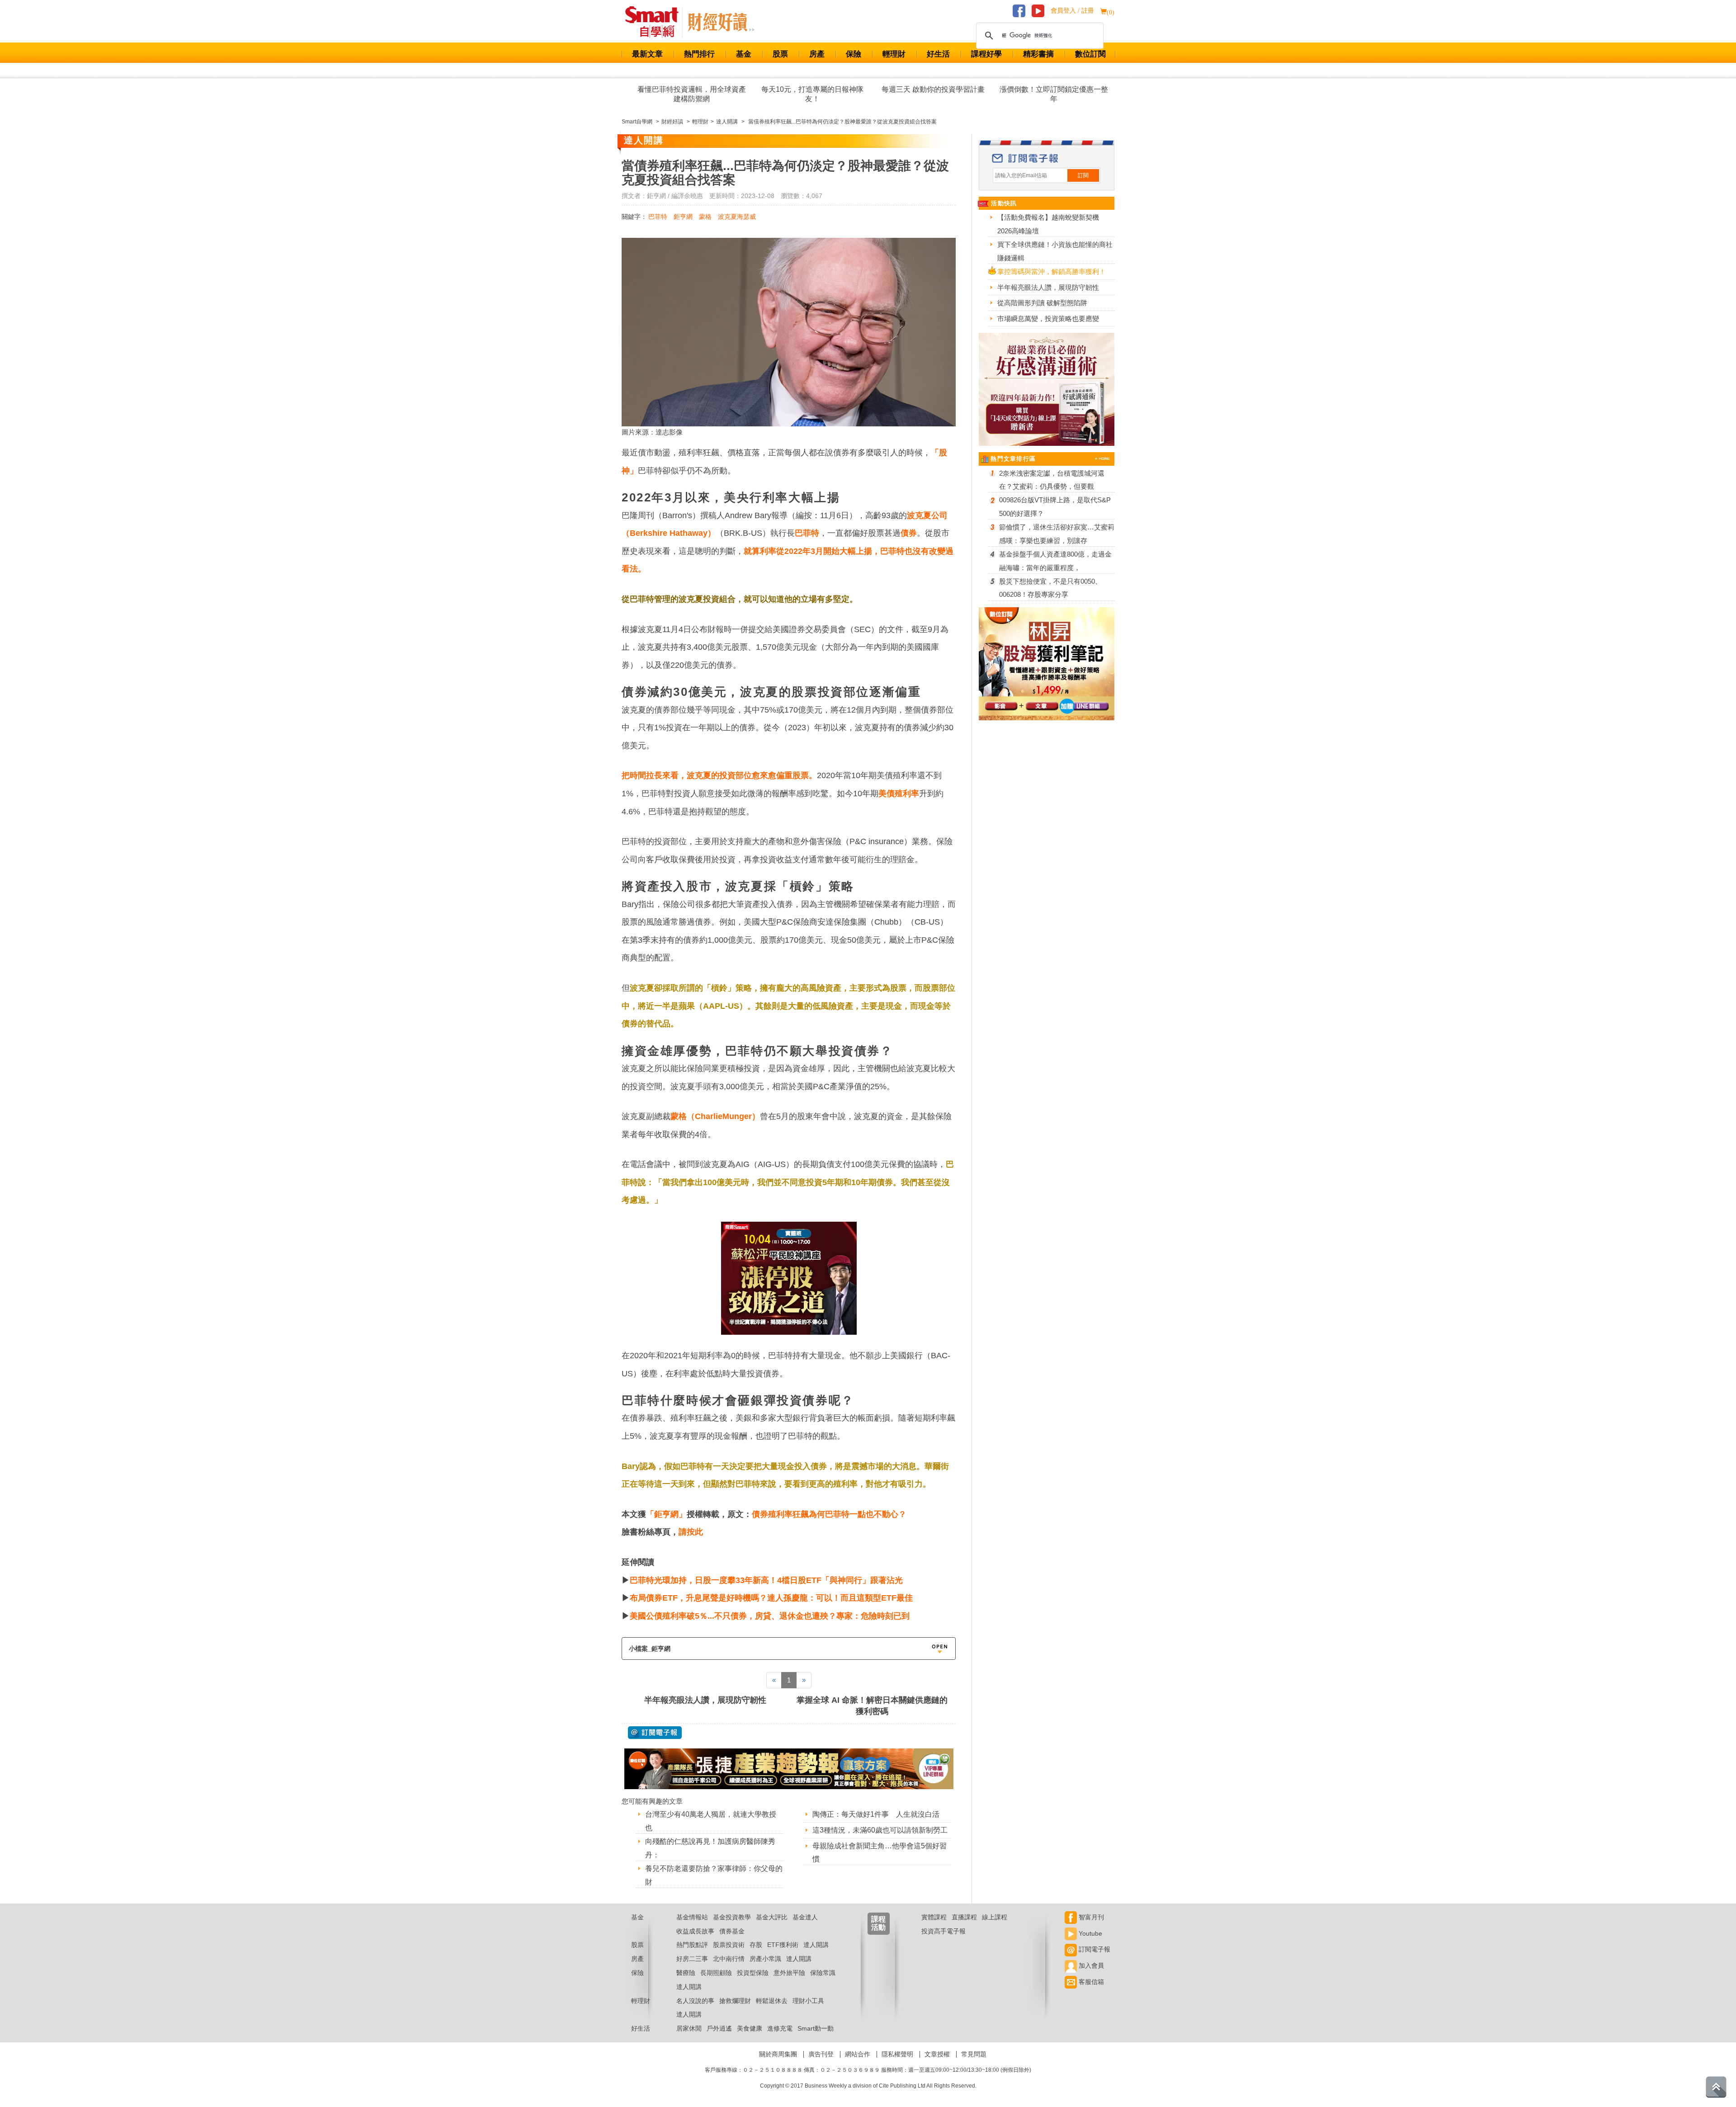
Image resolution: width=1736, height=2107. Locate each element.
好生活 (938, 54)
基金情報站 (692, 1917)
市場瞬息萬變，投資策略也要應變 (1048, 319)
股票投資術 (729, 1945)
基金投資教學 (732, 1917)
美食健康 (750, 2028)
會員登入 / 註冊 (1072, 11)
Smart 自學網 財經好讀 (721, 22)
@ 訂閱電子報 (655, 1733)
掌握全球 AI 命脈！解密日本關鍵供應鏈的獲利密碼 (872, 1706)
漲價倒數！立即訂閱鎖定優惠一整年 (1054, 94)
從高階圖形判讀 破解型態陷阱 (1042, 303)
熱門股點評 (692, 1945)
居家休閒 (689, 2028)
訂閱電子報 (1094, 1949)
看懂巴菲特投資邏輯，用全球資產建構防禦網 (692, 94)
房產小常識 (765, 1959)
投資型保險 (753, 1973)
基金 (744, 54)
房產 (817, 54)
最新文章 (647, 54)
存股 (756, 1945)
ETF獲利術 (783, 1945)
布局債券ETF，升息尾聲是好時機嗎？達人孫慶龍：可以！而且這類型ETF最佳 (771, 1598)
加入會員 (1090, 1965)
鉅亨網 (683, 217)
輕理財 (894, 54)
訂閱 (1083, 175)
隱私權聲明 (897, 2054)
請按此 (691, 1532)
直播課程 (964, 1917)
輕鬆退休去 (772, 2001)
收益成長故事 (695, 1931)
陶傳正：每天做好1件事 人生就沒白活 (876, 1814)
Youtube (1090, 1933)
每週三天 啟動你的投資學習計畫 (933, 89)
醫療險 (686, 1973)
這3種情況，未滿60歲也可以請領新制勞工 (880, 1830)
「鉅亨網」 (666, 1514)
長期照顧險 (716, 1973)
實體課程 (934, 1917)
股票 (780, 54)
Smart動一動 (816, 2028)
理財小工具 (808, 2001)
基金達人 (805, 1917)
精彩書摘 (1038, 54)
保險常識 (823, 1973)
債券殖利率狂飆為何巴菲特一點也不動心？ (829, 1514)
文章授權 (937, 2054)
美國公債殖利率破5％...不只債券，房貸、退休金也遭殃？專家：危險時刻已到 (770, 1616)
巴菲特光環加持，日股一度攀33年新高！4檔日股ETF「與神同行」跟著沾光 (766, 1580)
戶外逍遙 (719, 2028)
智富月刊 (1090, 1917)
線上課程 (995, 1917)
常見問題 (974, 2054)
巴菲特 (658, 217)
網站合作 (858, 2054)
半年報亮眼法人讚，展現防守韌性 (705, 1700)
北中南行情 (729, 1959)
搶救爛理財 (735, 2001)
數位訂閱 (1090, 54)
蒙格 (705, 217)
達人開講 (816, 1945)
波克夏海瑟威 (737, 217)
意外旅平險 (789, 1973)
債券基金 (732, 1931)
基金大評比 (772, 1917)
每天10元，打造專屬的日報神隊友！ (812, 94)
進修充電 (780, 2028)
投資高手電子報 (943, 1931)
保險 (854, 54)
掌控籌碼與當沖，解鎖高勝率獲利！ (1052, 272)
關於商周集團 (778, 2054)
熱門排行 (699, 54)
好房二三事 (692, 1959)
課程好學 (986, 54)
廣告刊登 (821, 2054)
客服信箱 (1090, 1982)
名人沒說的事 (695, 2001)
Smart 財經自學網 (656, 22)
